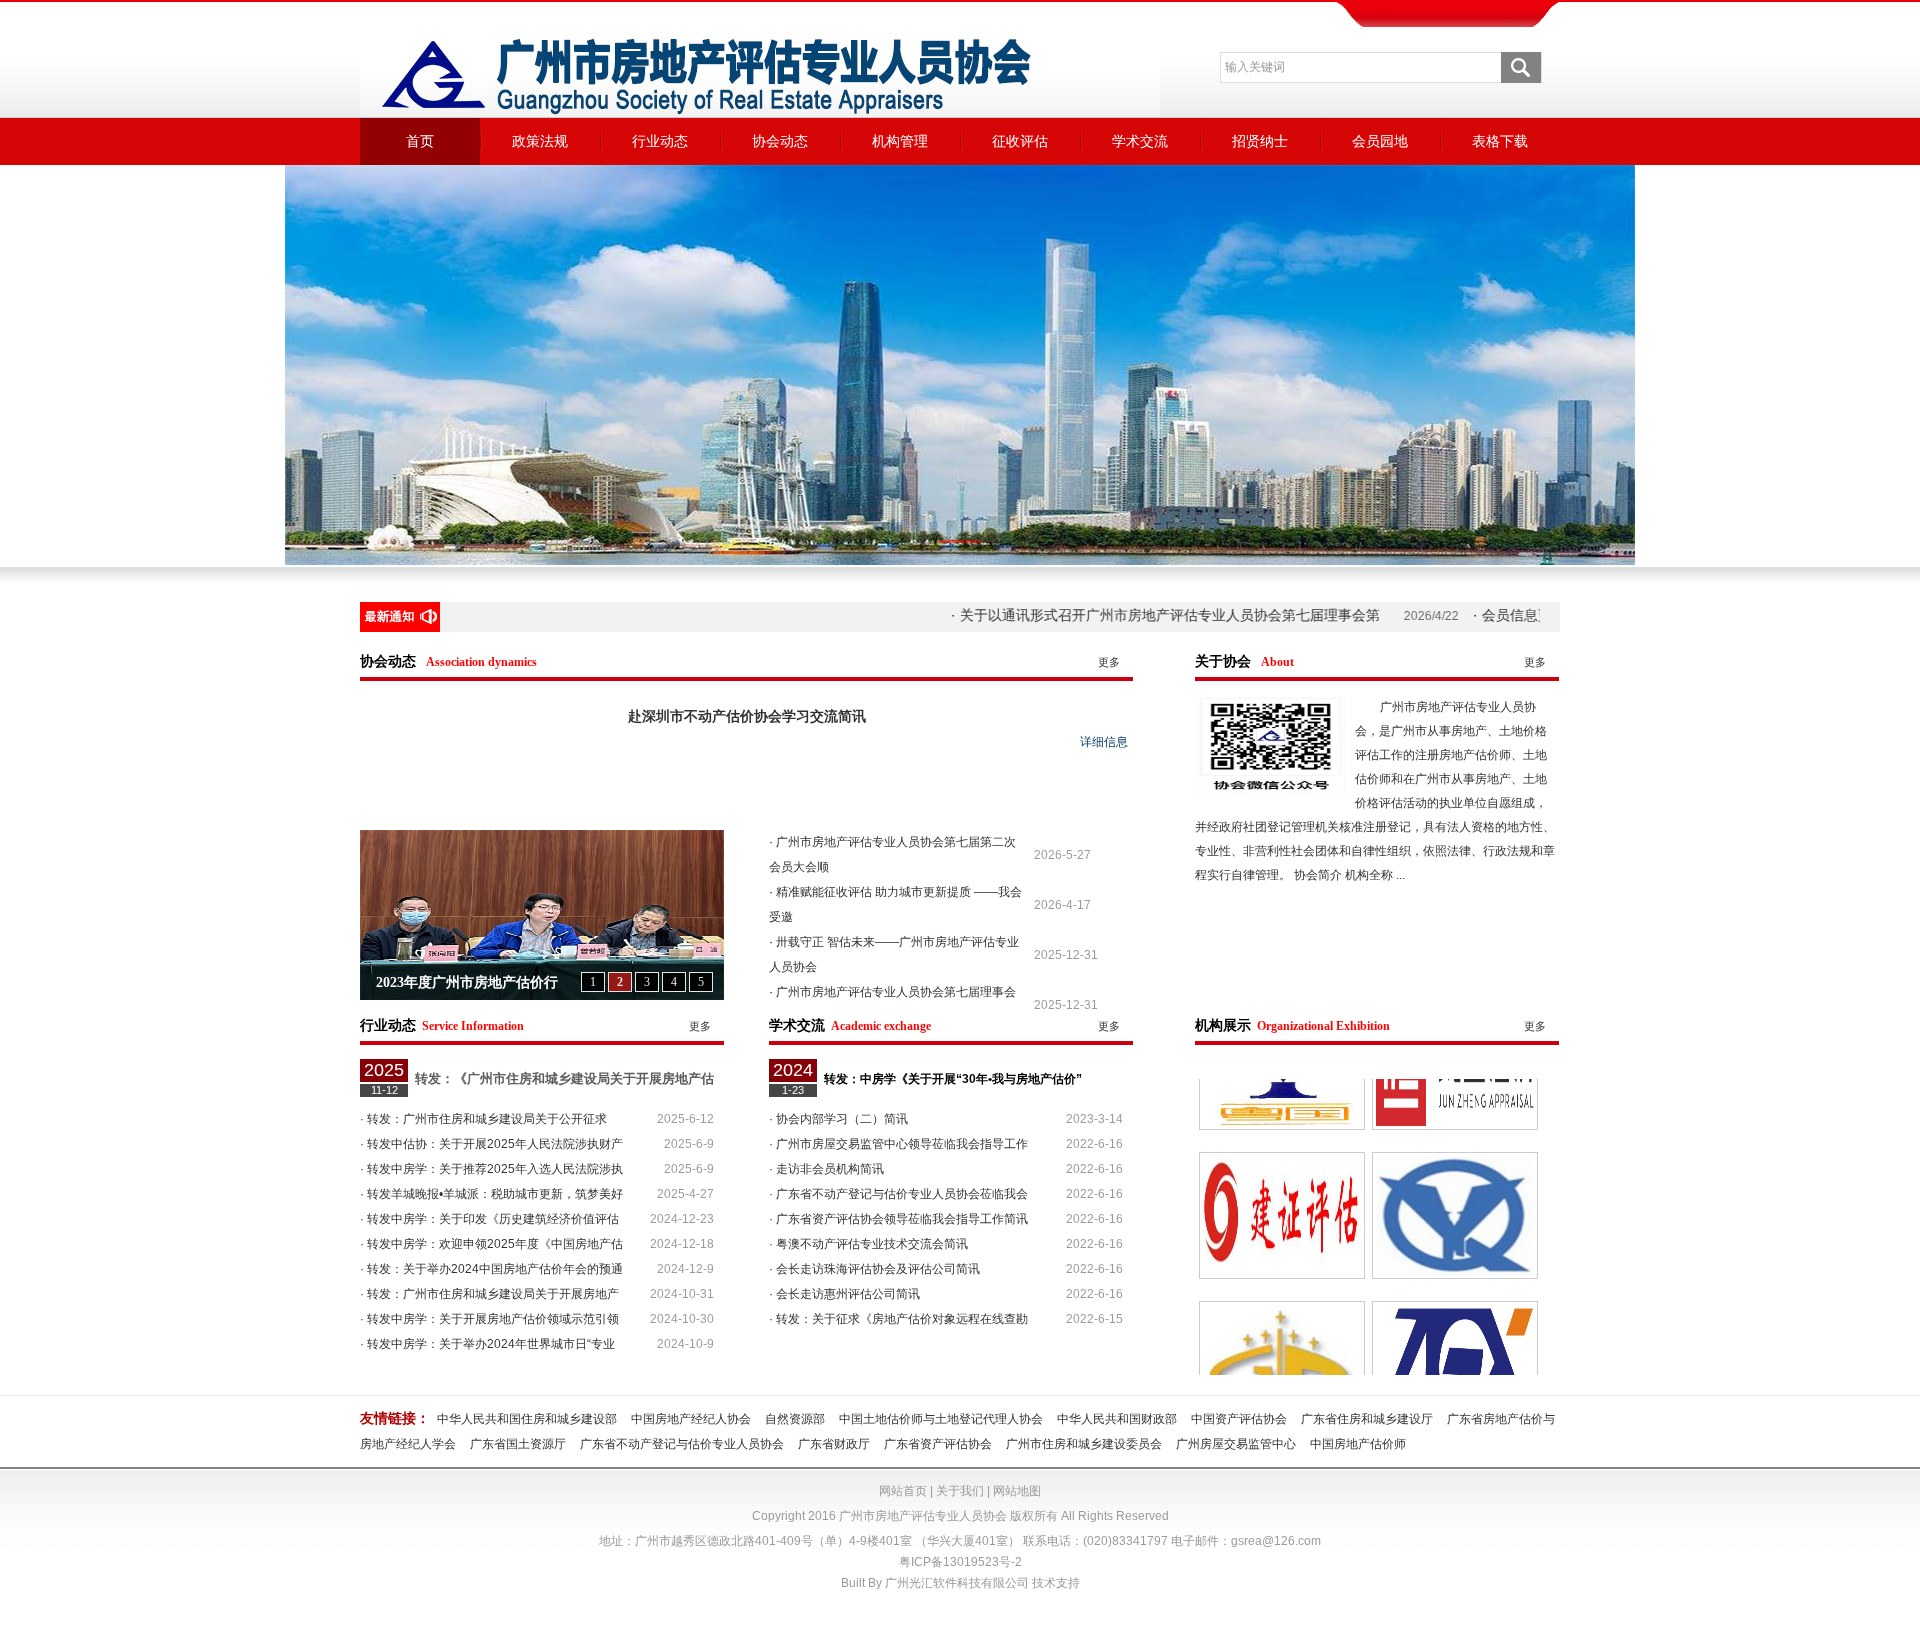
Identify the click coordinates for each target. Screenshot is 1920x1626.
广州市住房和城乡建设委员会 (1084, 1444)
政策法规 (540, 141)
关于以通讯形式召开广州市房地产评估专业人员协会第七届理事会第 (1089, 615)
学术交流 (1140, 141)
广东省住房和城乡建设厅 (1367, 1419)
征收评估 (1020, 141)
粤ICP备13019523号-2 (960, 1562)
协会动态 (780, 141)
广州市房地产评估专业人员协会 (923, 1516)
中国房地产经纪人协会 (691, 1419)
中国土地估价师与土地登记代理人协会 (941, 1419)
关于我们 (960, 1491)
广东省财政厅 (834, 1444)
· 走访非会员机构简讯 (826, 1169)
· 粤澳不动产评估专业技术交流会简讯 (868, 1244)
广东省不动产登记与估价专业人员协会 (682, 1444)
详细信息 (1104, 742)
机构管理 (900, 141)
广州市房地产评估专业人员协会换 (481, 982)
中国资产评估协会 (1239, 1419)
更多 (1109, 662)
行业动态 (660, 141)
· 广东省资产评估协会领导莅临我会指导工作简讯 (898, 1219)
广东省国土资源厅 (518, 1444)
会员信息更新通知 (1457, 615)
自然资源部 (795, 1419)
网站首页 (903, 1491)
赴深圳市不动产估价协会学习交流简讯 (747, 716)
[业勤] (1455, 1110)
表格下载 (1500, 141)
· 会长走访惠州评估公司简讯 (844, 1294)
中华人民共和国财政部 (1117, 1419)
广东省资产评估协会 (938, 1444)
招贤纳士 (1260, 141)
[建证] (1282, 1110)
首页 (420, 141)
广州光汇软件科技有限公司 (957, 1583)
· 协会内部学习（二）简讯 (838, 1119)
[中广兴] (1455, 1259)
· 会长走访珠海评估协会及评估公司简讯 (874, 1269)
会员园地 (1380, 141)
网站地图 (1017, 1491)
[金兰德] (1282, 1259)
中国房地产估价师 (1358, 1444)
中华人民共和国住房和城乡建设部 (527, 1419)
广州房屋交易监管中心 (1236, 1444)
